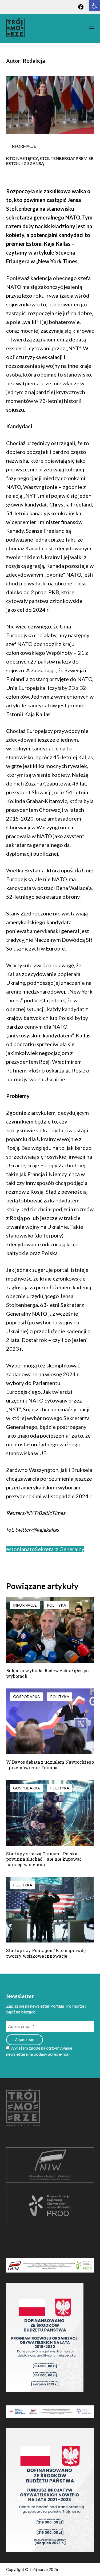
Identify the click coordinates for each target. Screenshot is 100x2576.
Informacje (23, 146)
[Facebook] (81, 7)
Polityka (57, 1605)
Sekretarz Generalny (60, 1549)
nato (29, 1549)
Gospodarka (27, 1697)
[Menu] (92, 28)
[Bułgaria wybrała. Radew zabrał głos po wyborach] (50, 1630)
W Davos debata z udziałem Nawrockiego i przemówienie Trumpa (50, 1765)
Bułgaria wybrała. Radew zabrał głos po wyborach (47, 1673)
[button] (94, 6)
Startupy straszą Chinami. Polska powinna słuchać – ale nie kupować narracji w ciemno (44, 1859)
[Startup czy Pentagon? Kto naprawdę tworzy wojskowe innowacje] (50, 1910)
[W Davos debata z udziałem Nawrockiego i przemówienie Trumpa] (50, 1721)
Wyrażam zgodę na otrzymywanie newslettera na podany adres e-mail (39, 2051)
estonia (15, 1549)
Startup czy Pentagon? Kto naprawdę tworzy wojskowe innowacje (46, 1953)
